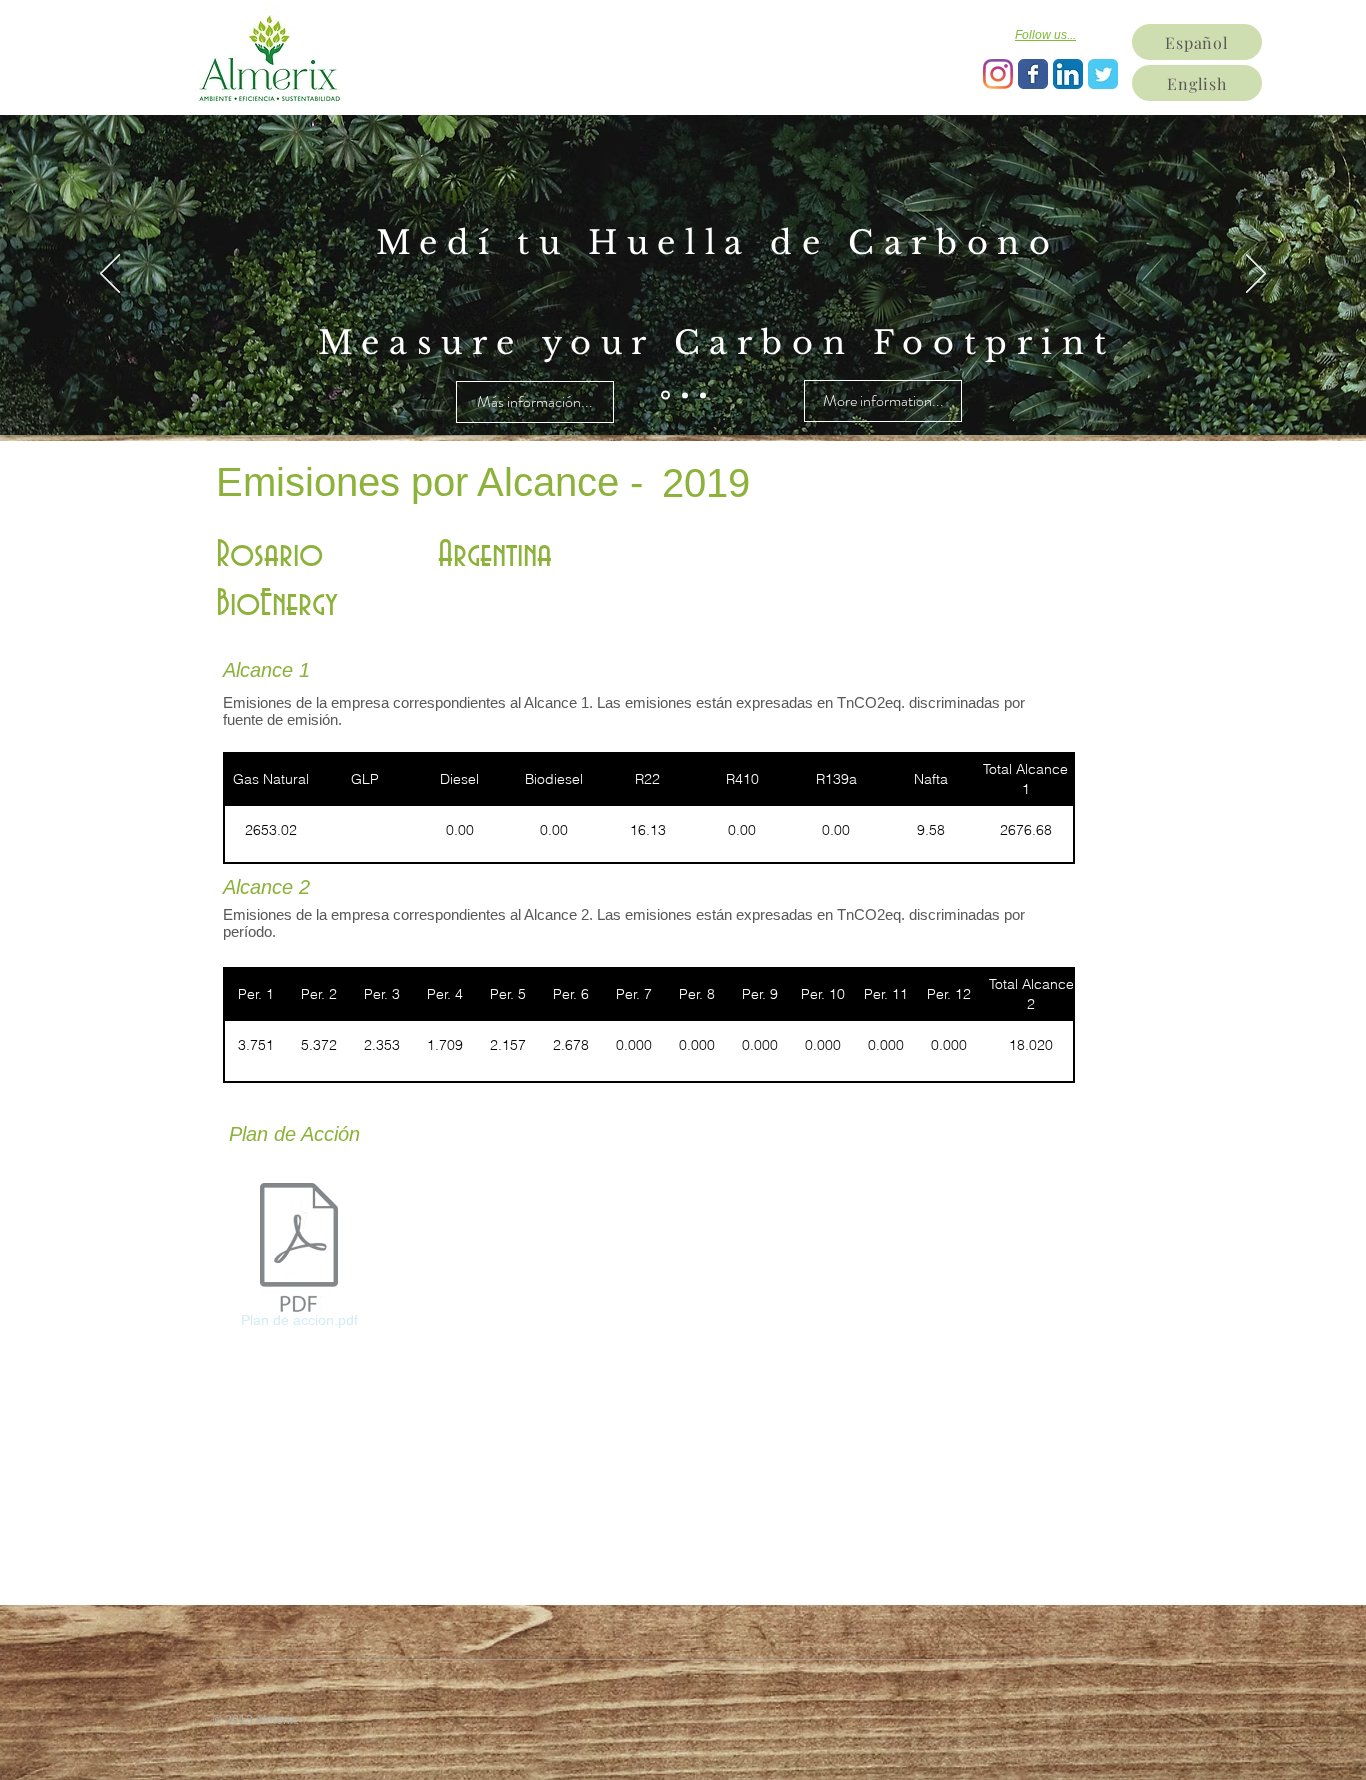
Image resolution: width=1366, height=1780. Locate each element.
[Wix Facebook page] (1033, 74)
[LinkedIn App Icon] (1068, 74)
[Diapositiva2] (685, 395)
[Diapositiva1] (665, 395)
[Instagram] (998, 74)
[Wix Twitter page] (1103, 74)
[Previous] (110, 275)
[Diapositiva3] (703, 395)
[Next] (1256, 275)
